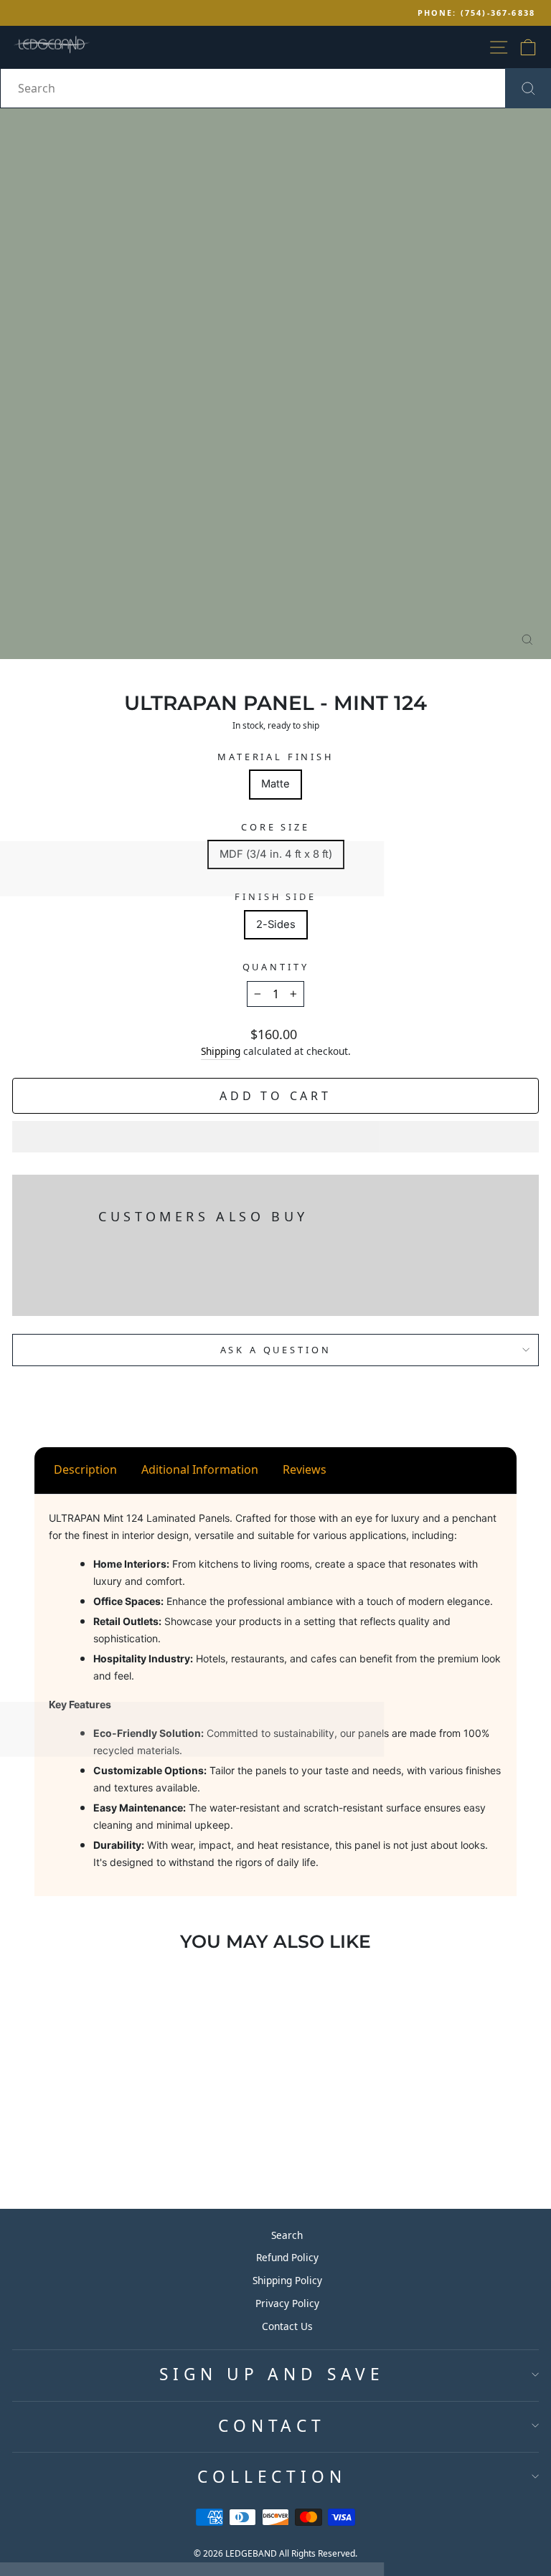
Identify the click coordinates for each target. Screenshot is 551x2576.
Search (287, 2235)
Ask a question (276, 1350)
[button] (275, 1137)
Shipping (221, 1051)
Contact (272, 2426)
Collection (272, 2477)
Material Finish (275, 757)
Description (85, 1469)
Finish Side (275, 896)
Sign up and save (272, 2374)
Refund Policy (287, 2257)
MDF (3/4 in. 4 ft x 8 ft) (276, 854)
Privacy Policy (287, 2303)
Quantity (276, 967)
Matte (275, 784)
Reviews (305, 1469)
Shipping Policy (287, 2280)
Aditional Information (200, 1469)
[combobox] (275, 88)
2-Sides (276, 924)
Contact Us (287, 2326)
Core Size (275, 827)
